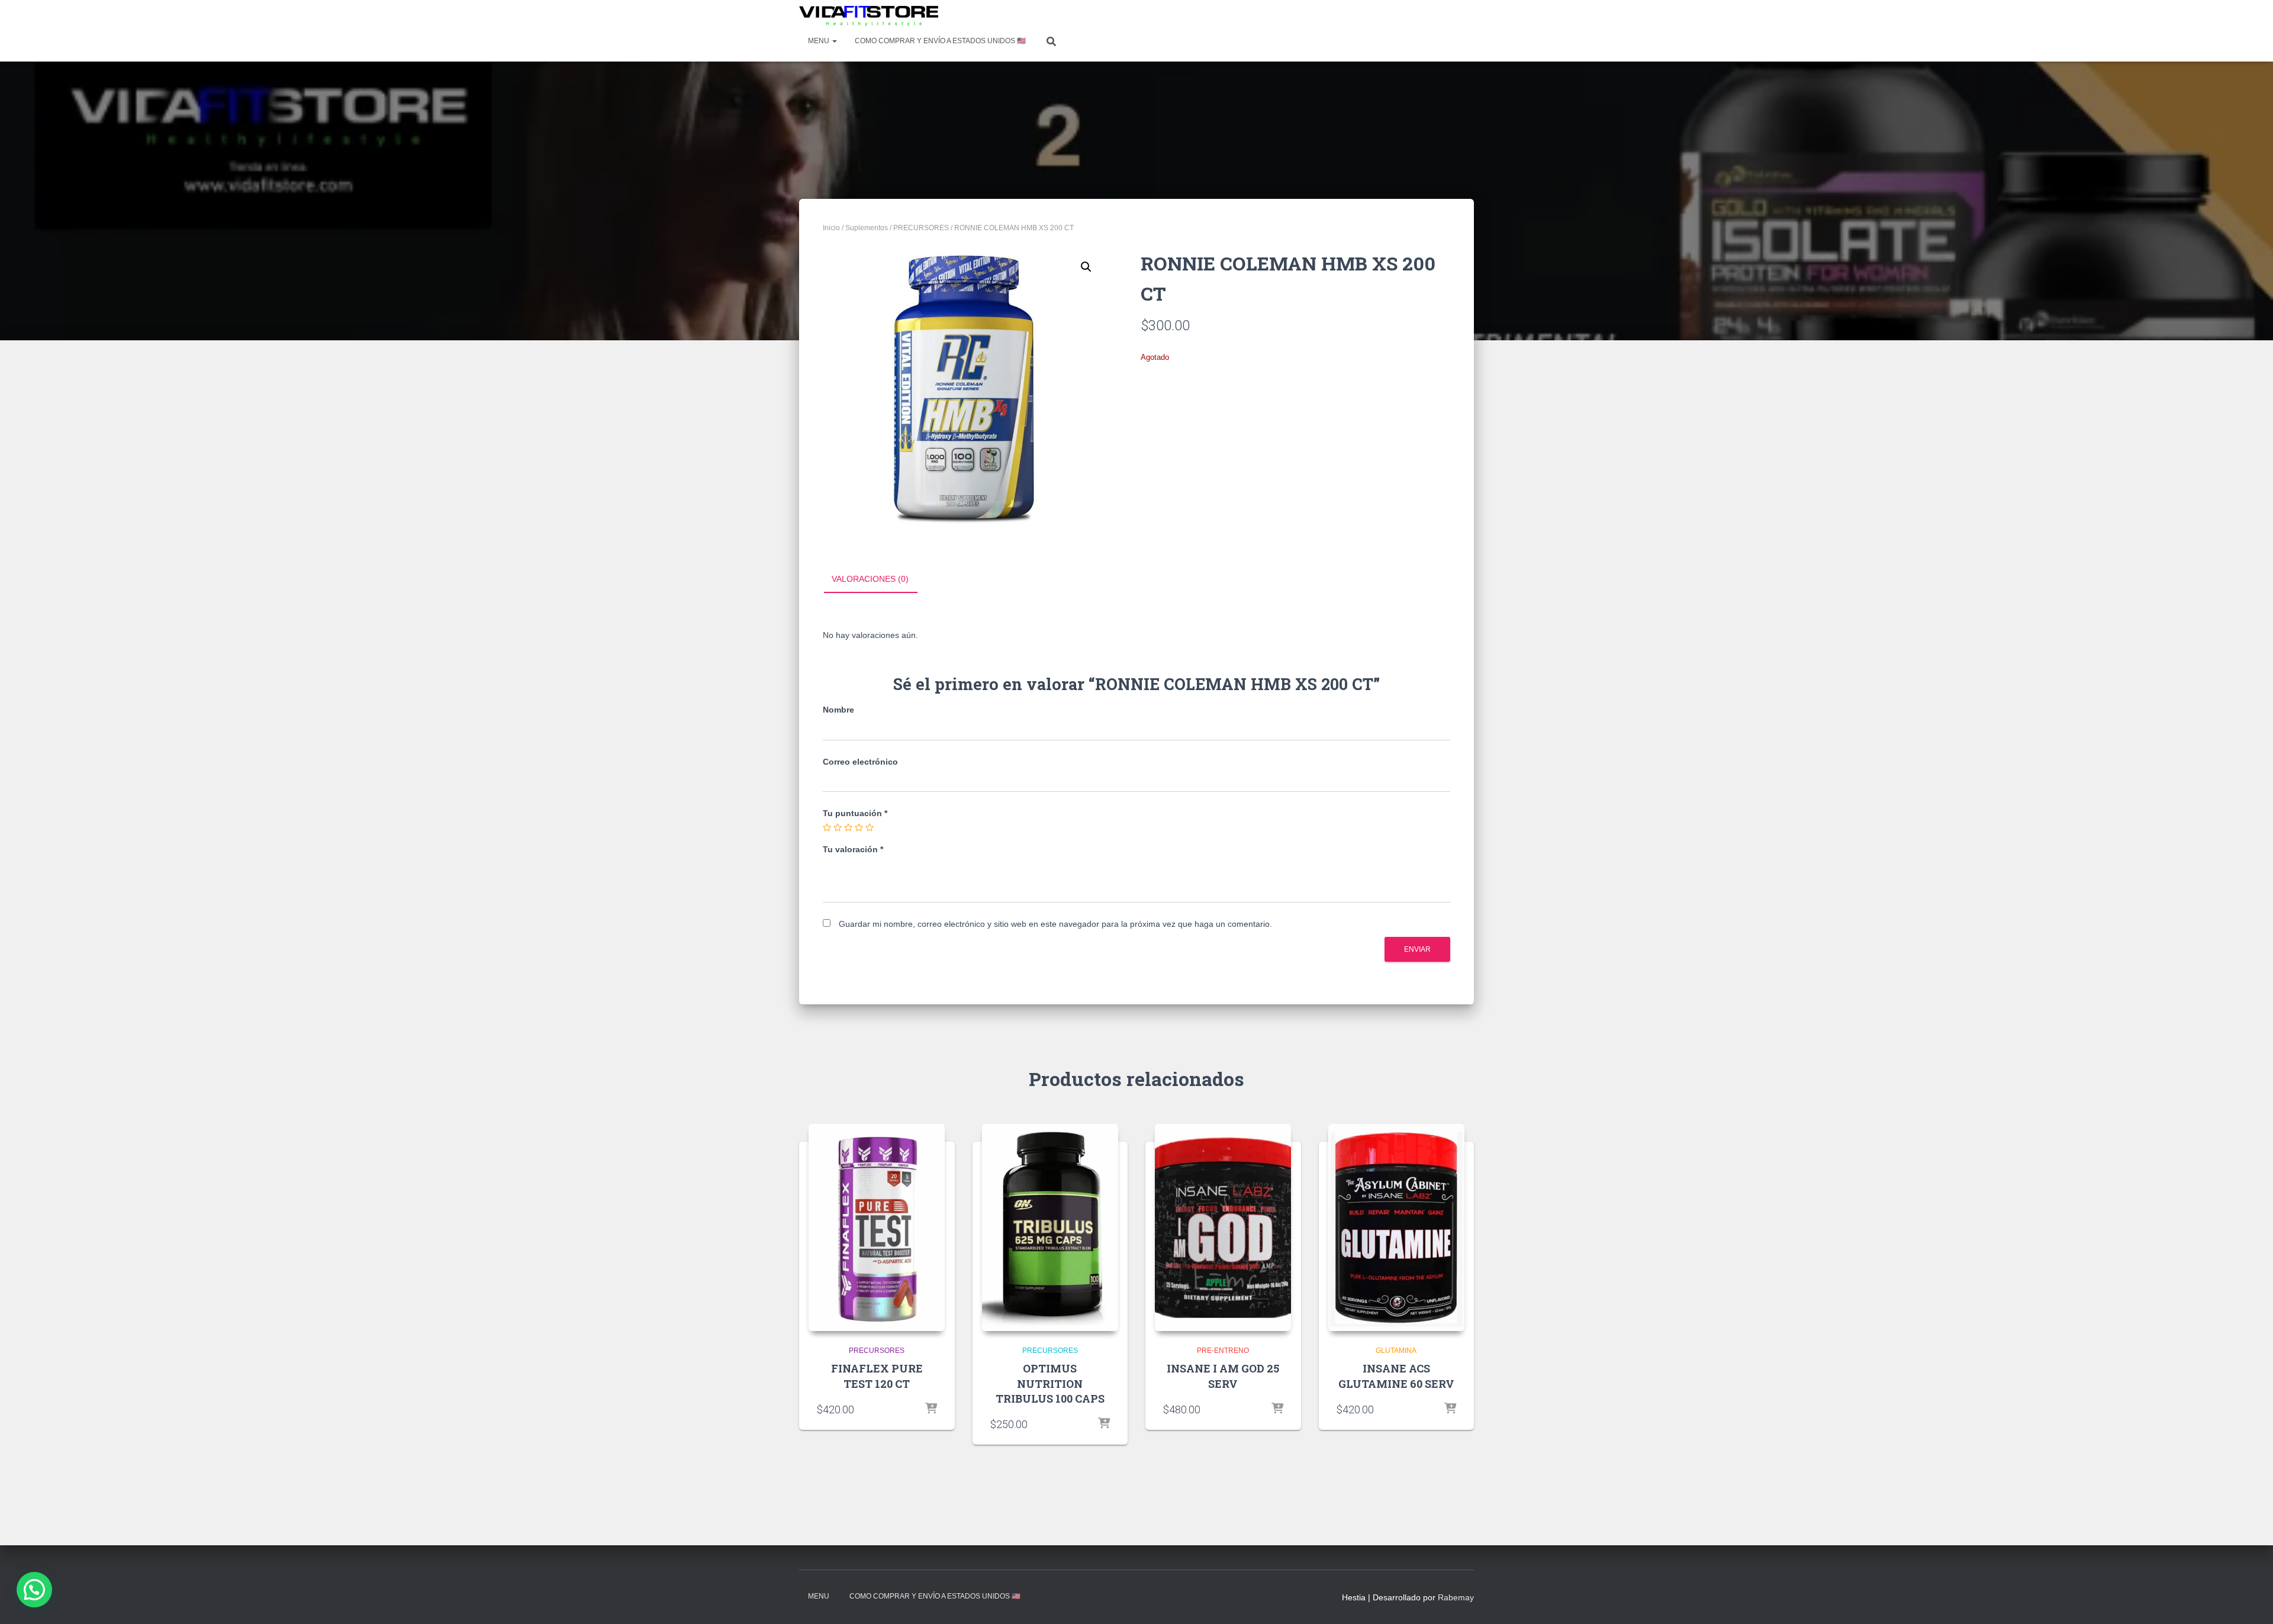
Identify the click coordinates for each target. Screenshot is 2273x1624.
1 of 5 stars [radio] (827, 827)
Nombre (838, 710)
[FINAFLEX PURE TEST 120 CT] (877, 1227)
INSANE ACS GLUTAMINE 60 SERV (1396, 1376)
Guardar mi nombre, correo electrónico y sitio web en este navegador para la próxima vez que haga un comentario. (1055, 924)
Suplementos (867, 228)
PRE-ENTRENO (1223, 1351)
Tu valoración (853, 849)
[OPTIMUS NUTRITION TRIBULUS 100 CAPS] (1050, 1227)
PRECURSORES (921, 228)
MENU (820, 41)
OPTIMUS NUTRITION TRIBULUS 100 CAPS (1050, 1383)
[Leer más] (931, 1409)
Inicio (831, 228)
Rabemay (1456, 1597)
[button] (1086, 267)
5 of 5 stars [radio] (870, 827)
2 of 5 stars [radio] (838, 827)
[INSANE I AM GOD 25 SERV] (1223, 1227)
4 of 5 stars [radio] (859, 827)
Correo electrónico (860, 762)
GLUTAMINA (1396, 1351)
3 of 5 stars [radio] (848, 827)
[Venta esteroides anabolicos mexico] (869, 16)
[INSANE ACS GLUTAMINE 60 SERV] (1396, 1227)
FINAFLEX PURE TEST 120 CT (877, 1376)
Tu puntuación (855, 813)
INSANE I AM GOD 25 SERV (1223, 1376)
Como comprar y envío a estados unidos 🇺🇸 (940, 41)
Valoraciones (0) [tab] (870, 579)
